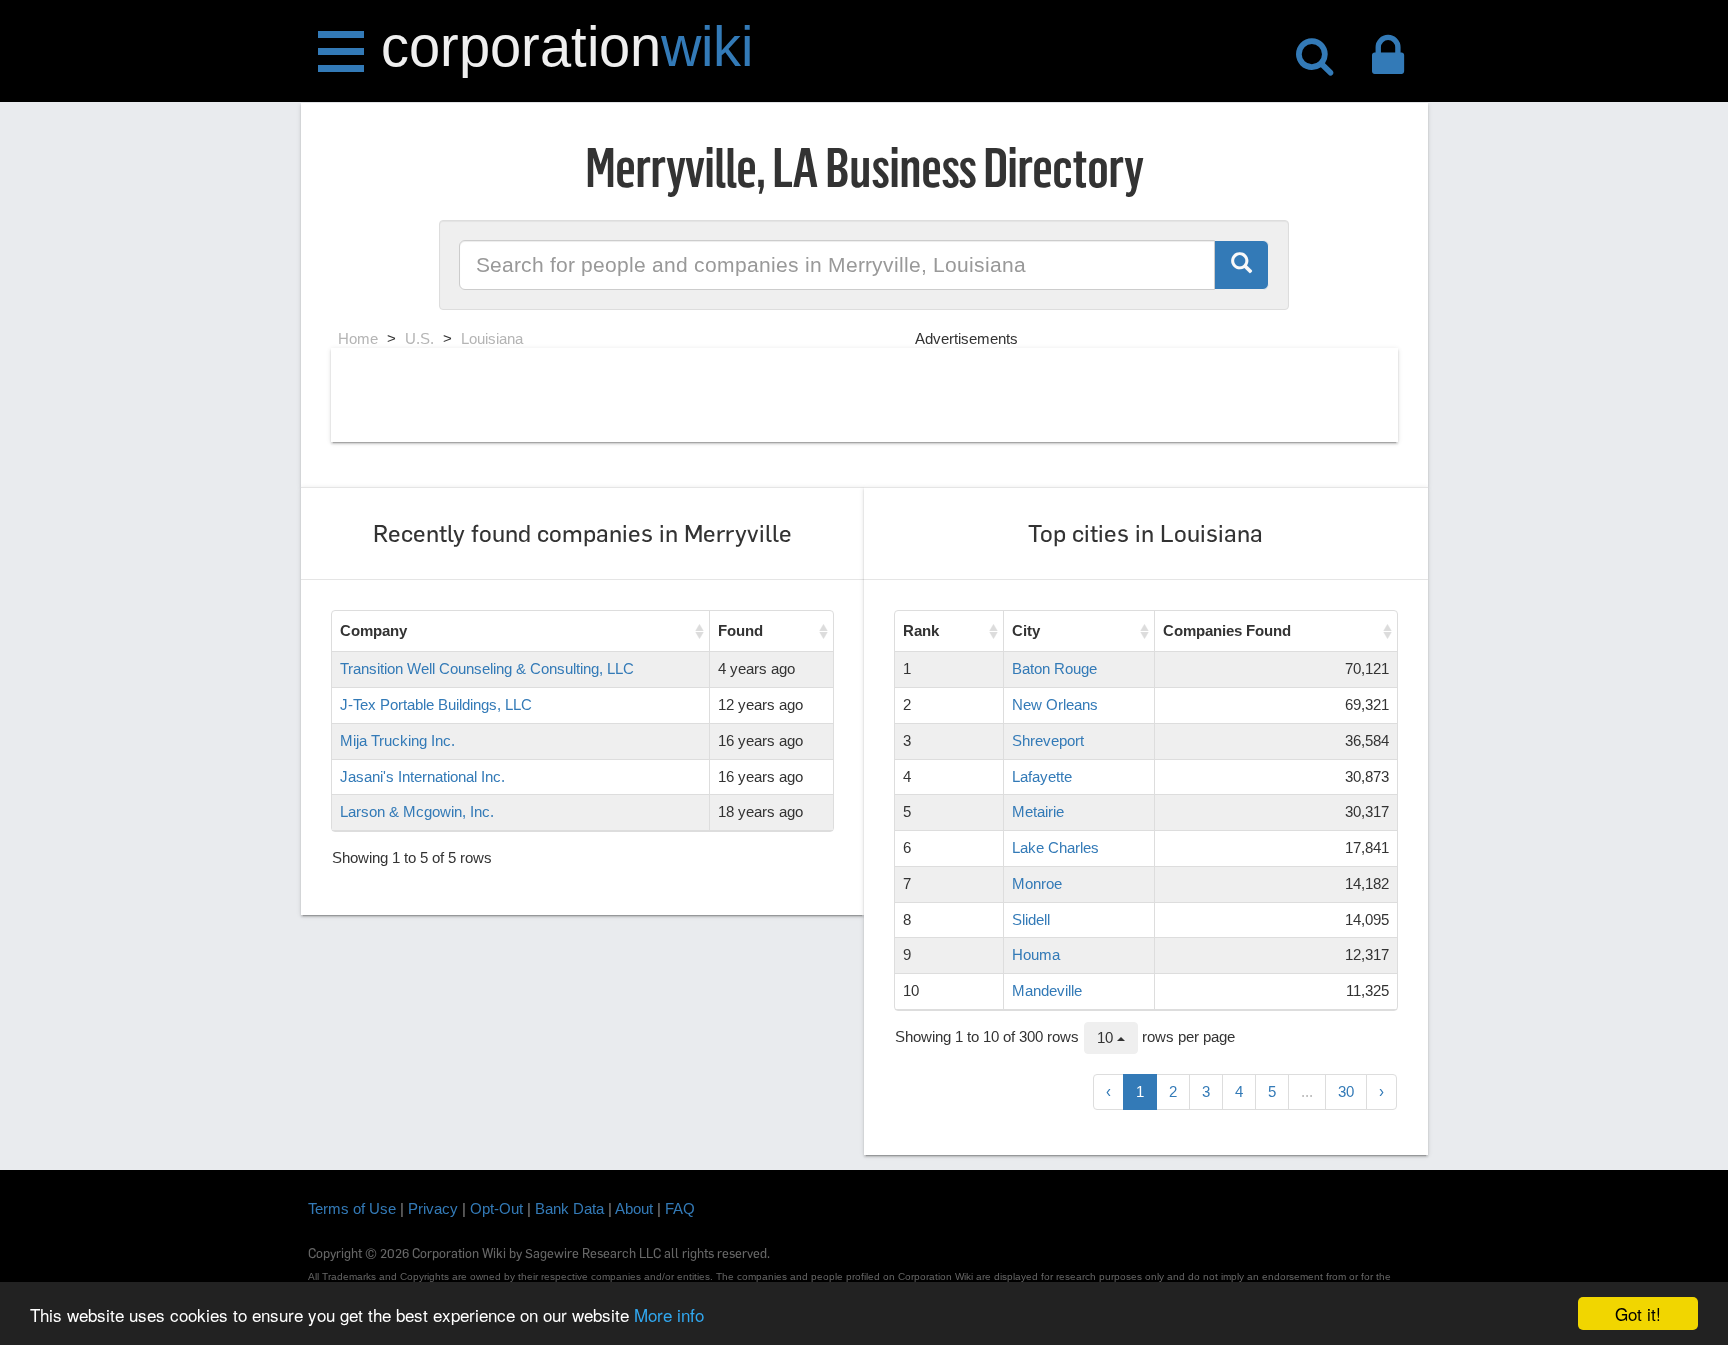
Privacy (433, 1208)
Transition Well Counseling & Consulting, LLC (487, 668)
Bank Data (569, 1208)
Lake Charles (1055, 847)
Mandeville (1047, 990)
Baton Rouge (1054, 668)
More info (669, 1314)
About (634, 1208)
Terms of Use (352, 1208)
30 (1346, 1091)
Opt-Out (496, 1208)
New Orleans (1055, 704)
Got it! (1638, 1313)
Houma (1036, 954)
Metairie (1038, 811)
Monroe (1037, 883)
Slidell (1031, 919)
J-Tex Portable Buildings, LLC (436, 704)
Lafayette (1042, 776)
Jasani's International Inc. (422, 776)
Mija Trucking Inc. (397, 740)
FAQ (680, 1208)
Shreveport (1048, 740)
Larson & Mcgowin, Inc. (417, 811)
